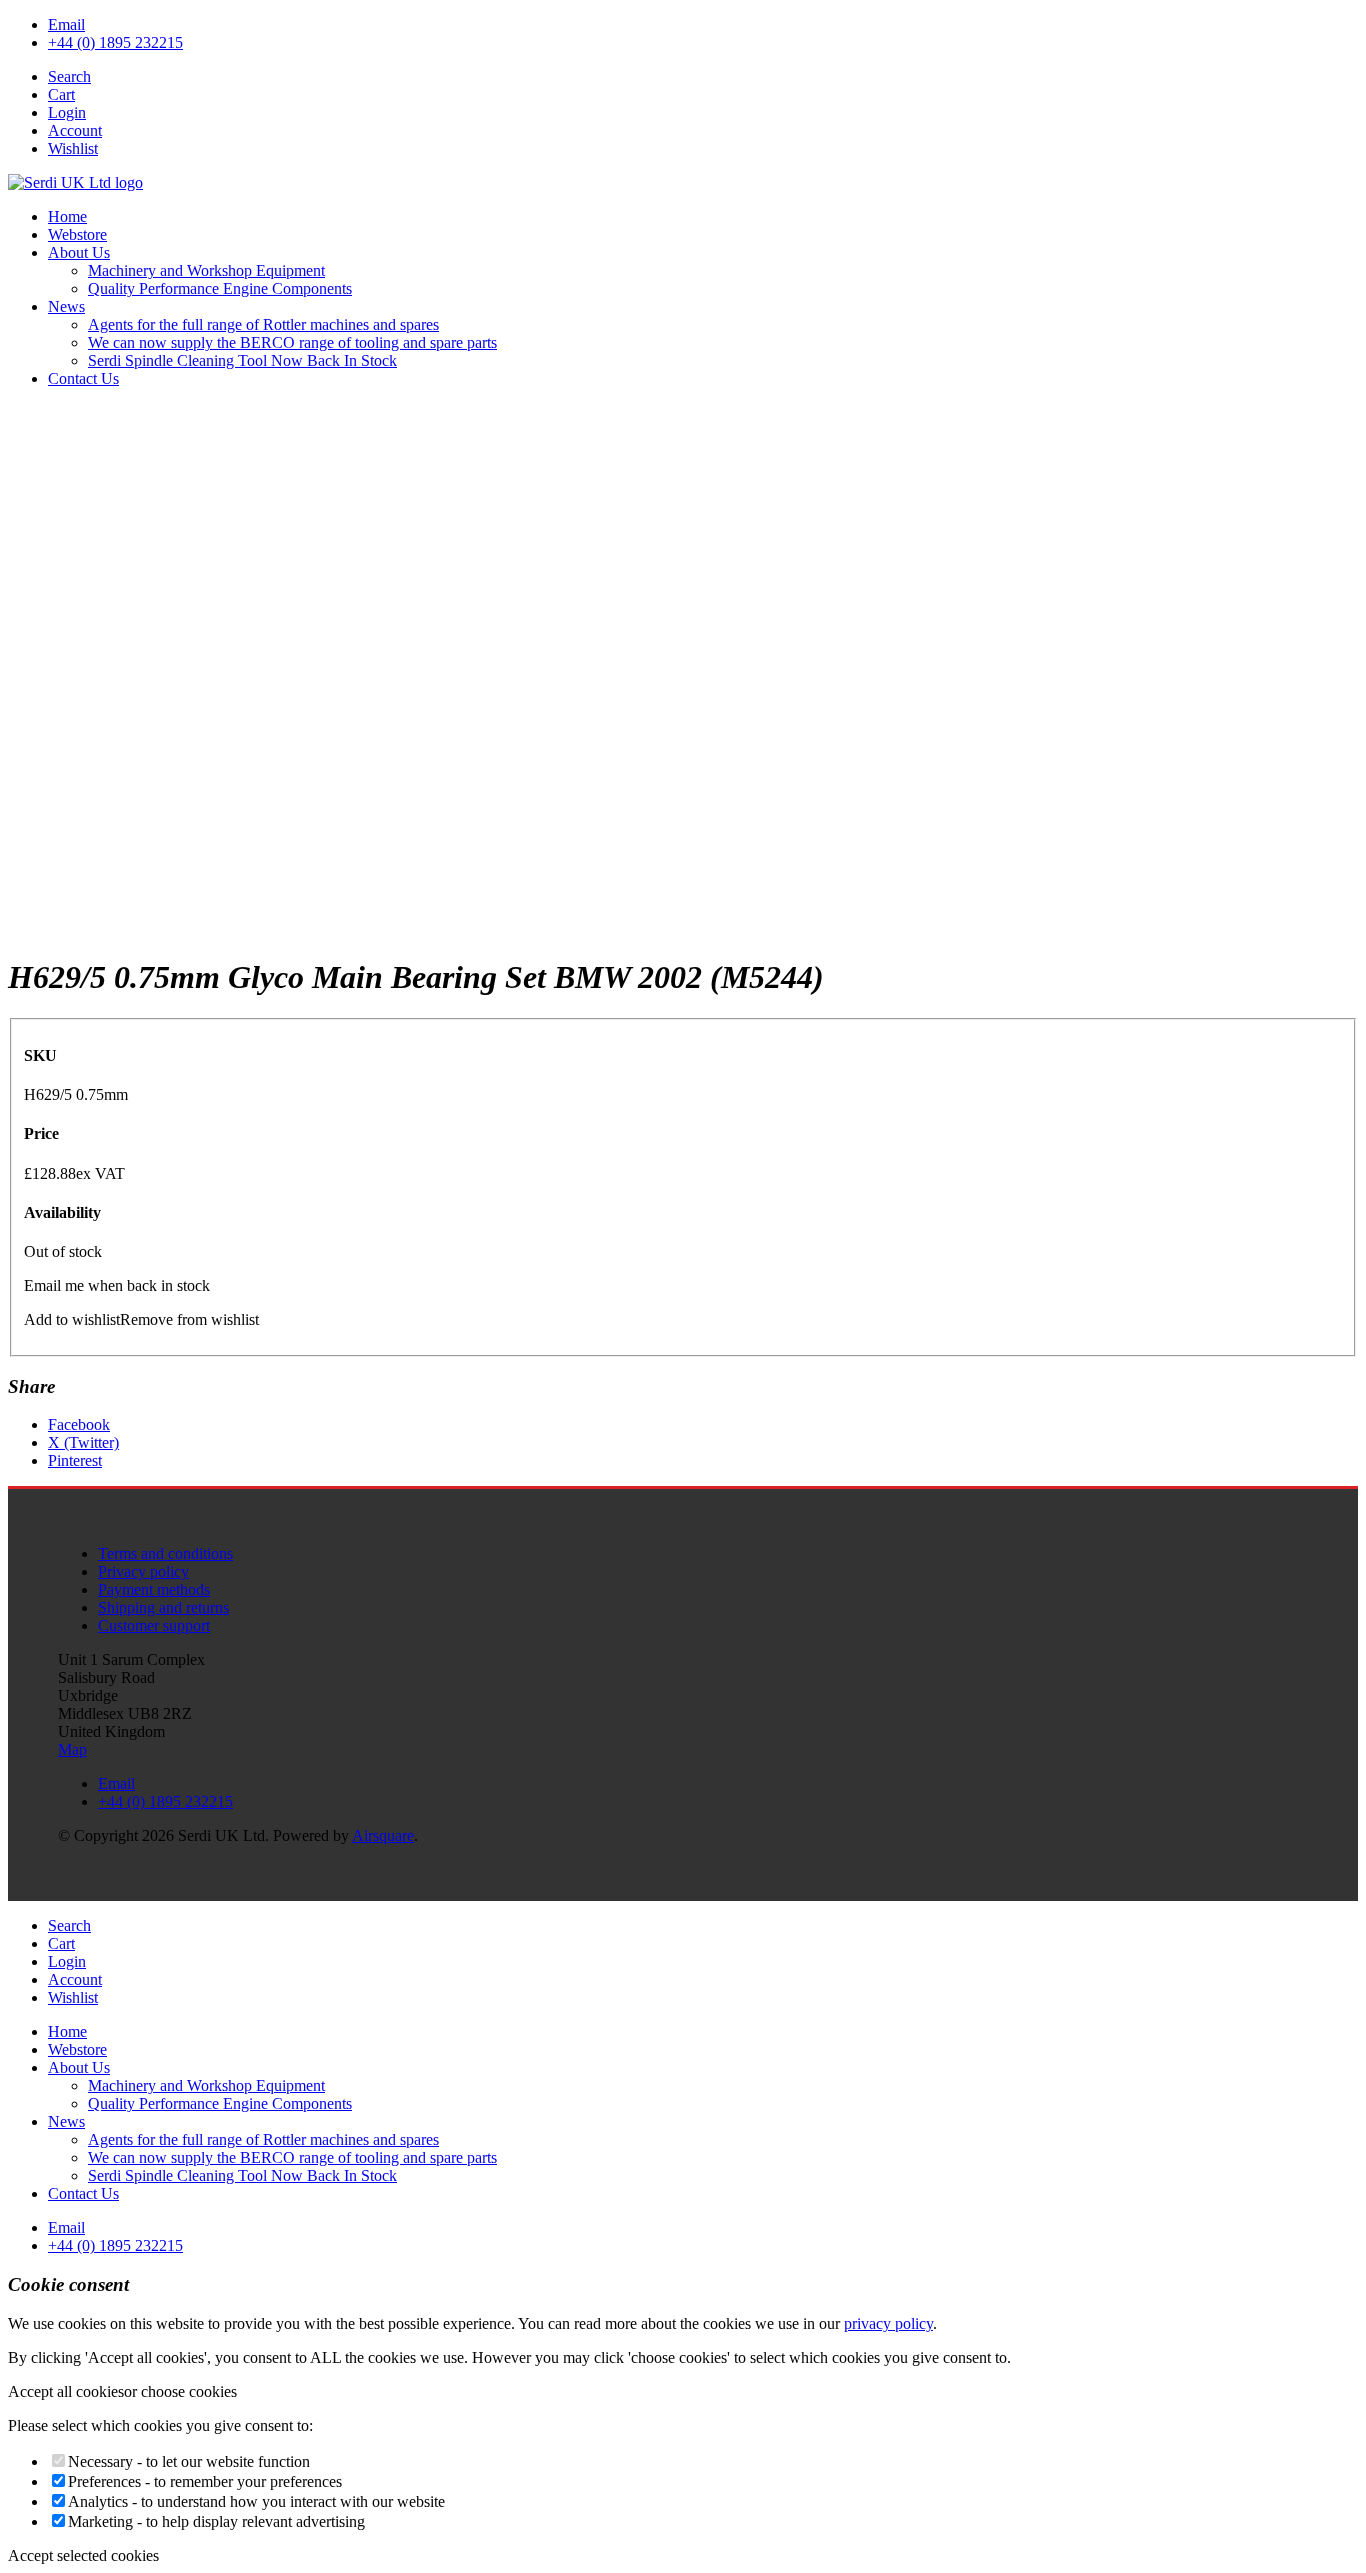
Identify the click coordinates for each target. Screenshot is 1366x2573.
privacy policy (888, 2323)
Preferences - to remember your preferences (205, 2481)
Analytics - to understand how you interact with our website (256, 2501)
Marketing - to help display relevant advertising (216, 2521)
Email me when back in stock (117, 1285)
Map (72, 1749)
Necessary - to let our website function (189, 2461)
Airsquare (383, 1835)
